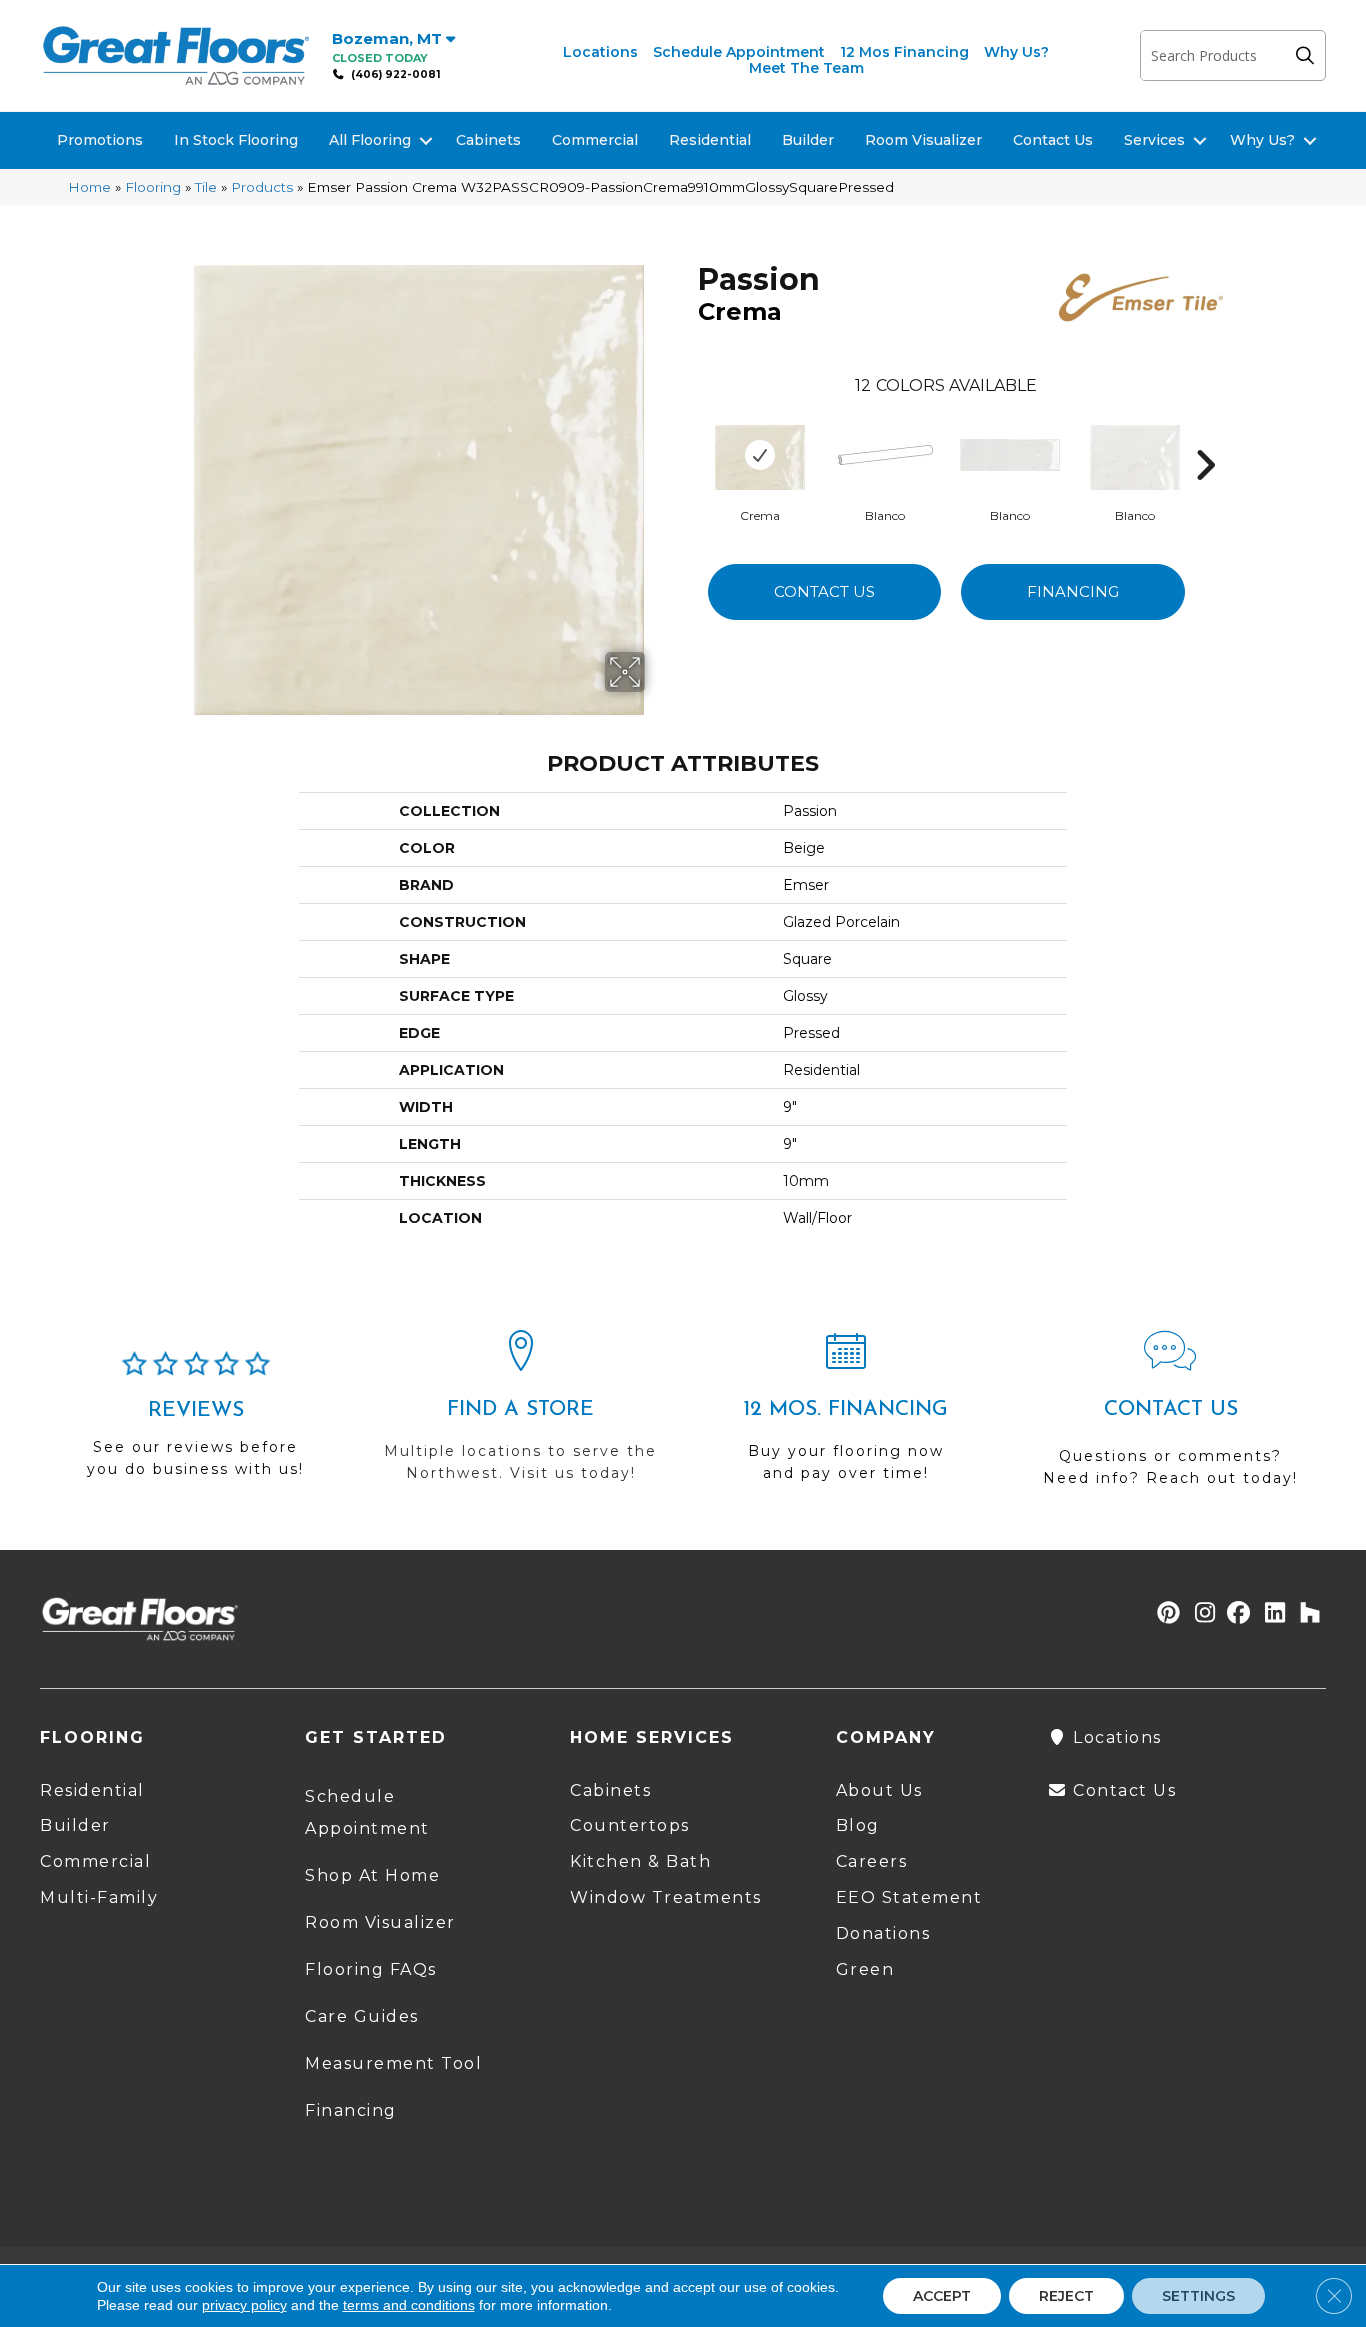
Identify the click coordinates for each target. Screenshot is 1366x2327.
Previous (688, 435)
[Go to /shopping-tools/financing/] (845, 1415)
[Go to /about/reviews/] (195, 1423)
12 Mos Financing (904, 52)
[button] (1310, 55)
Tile (206, 187)
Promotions (100, 140)
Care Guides (362, 2016)
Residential (710, 140)
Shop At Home (372, 1875)
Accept (942, 2296)
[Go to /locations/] (520, 1415)
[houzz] (1305, 1614)
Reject (1066, 2296)
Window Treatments (666, 1897)
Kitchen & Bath (640, 1861)
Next (1205, 435)
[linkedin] (1270, 1614)
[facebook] (1235, 1614)
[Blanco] (885, 455)
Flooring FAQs (371, 1969)
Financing (1073, 591)
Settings (1198, 2296)
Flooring (153, 187)
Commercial (595, 140)
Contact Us (1053, 140)
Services (1154, 140)
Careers (872, 1861)
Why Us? (1016, 52)
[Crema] (760, 455)
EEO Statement (909, 1897)
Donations (883, 1933)
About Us (879, 1790)
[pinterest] (1165, 1614)
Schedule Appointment (739, 52)
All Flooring (370, 140)
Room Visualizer (923, 140)
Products (262, 187)
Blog (858, 1825)
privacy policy (244, 2305)
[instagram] (1200, 1614)
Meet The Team (806, 68)
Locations (600, 52)
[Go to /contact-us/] (1170, 1417)
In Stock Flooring (236, 140)
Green (865, 1969)
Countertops (630, 1825)
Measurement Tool (393, 2063)
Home (89, 187)
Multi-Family (99, 1897)
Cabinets (488, 140)
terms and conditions (409, 2305)
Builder (808, 140)
